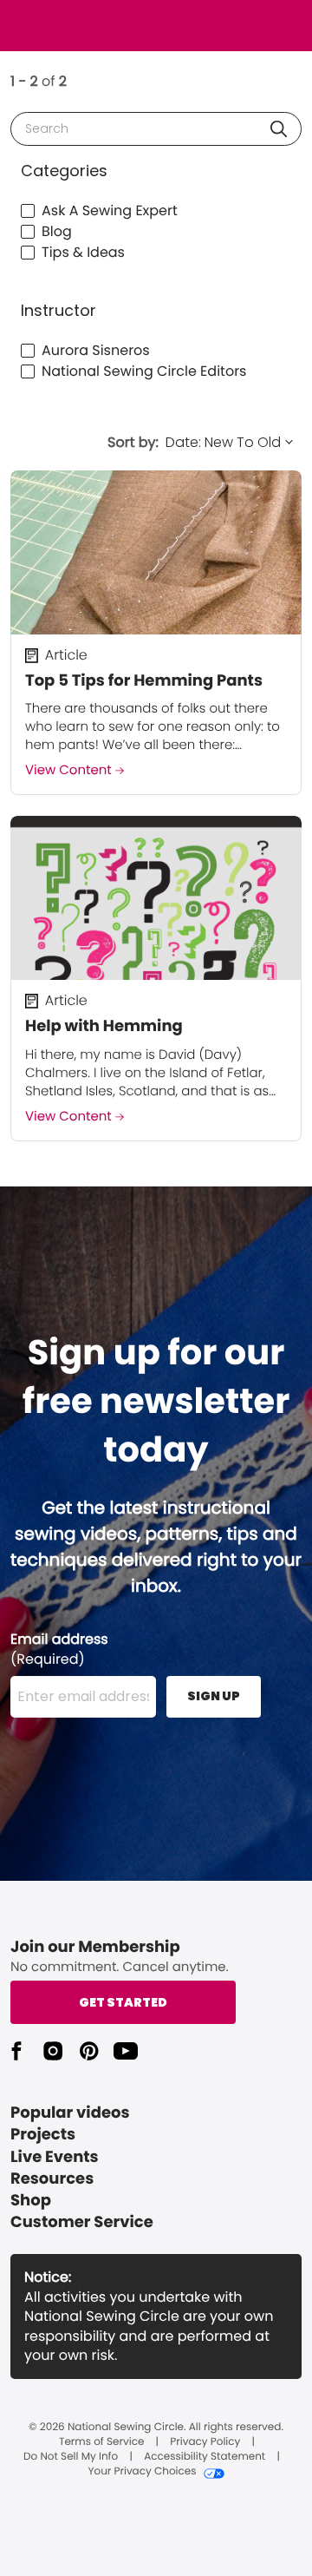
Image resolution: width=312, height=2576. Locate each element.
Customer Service (82, 2222)
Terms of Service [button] (101, 2442)
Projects (43, 2135)
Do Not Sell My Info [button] (71, 2457)
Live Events (55, 2157)
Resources (52, 2179)
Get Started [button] (123, 2002)
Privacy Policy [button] (205, 2442)
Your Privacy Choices (142, 2472)
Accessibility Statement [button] (205, 2457)
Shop (31, 2201)
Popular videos (70, 2113)
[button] (279, 129)
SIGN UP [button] (214, 1696)
